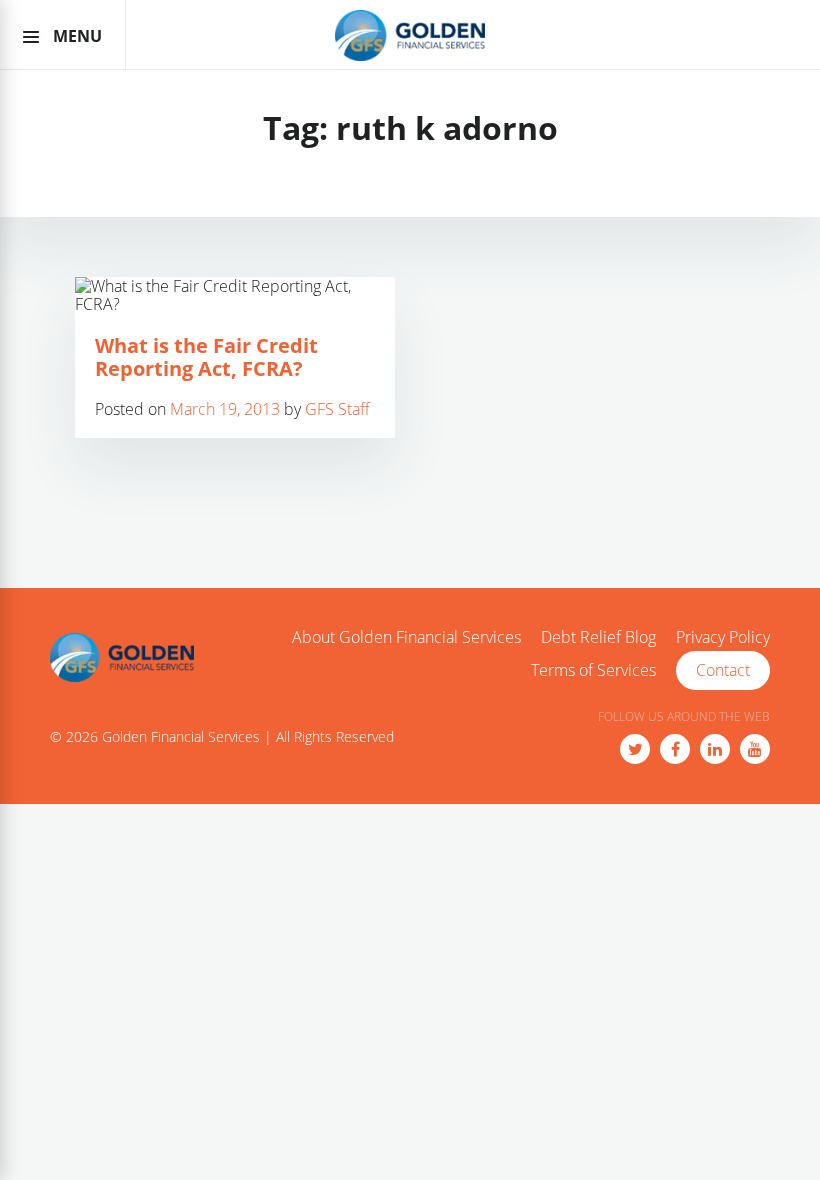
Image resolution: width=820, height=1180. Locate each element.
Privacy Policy (723, 638)
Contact (723, 670)
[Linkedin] (715, 749)
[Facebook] (675, 749)
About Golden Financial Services (406, 638)
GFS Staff (337, 409)
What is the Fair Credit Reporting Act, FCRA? (206, 357)
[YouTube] (755, 749)
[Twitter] (635, 749)
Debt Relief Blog (598, 638)
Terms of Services (593, 671)
